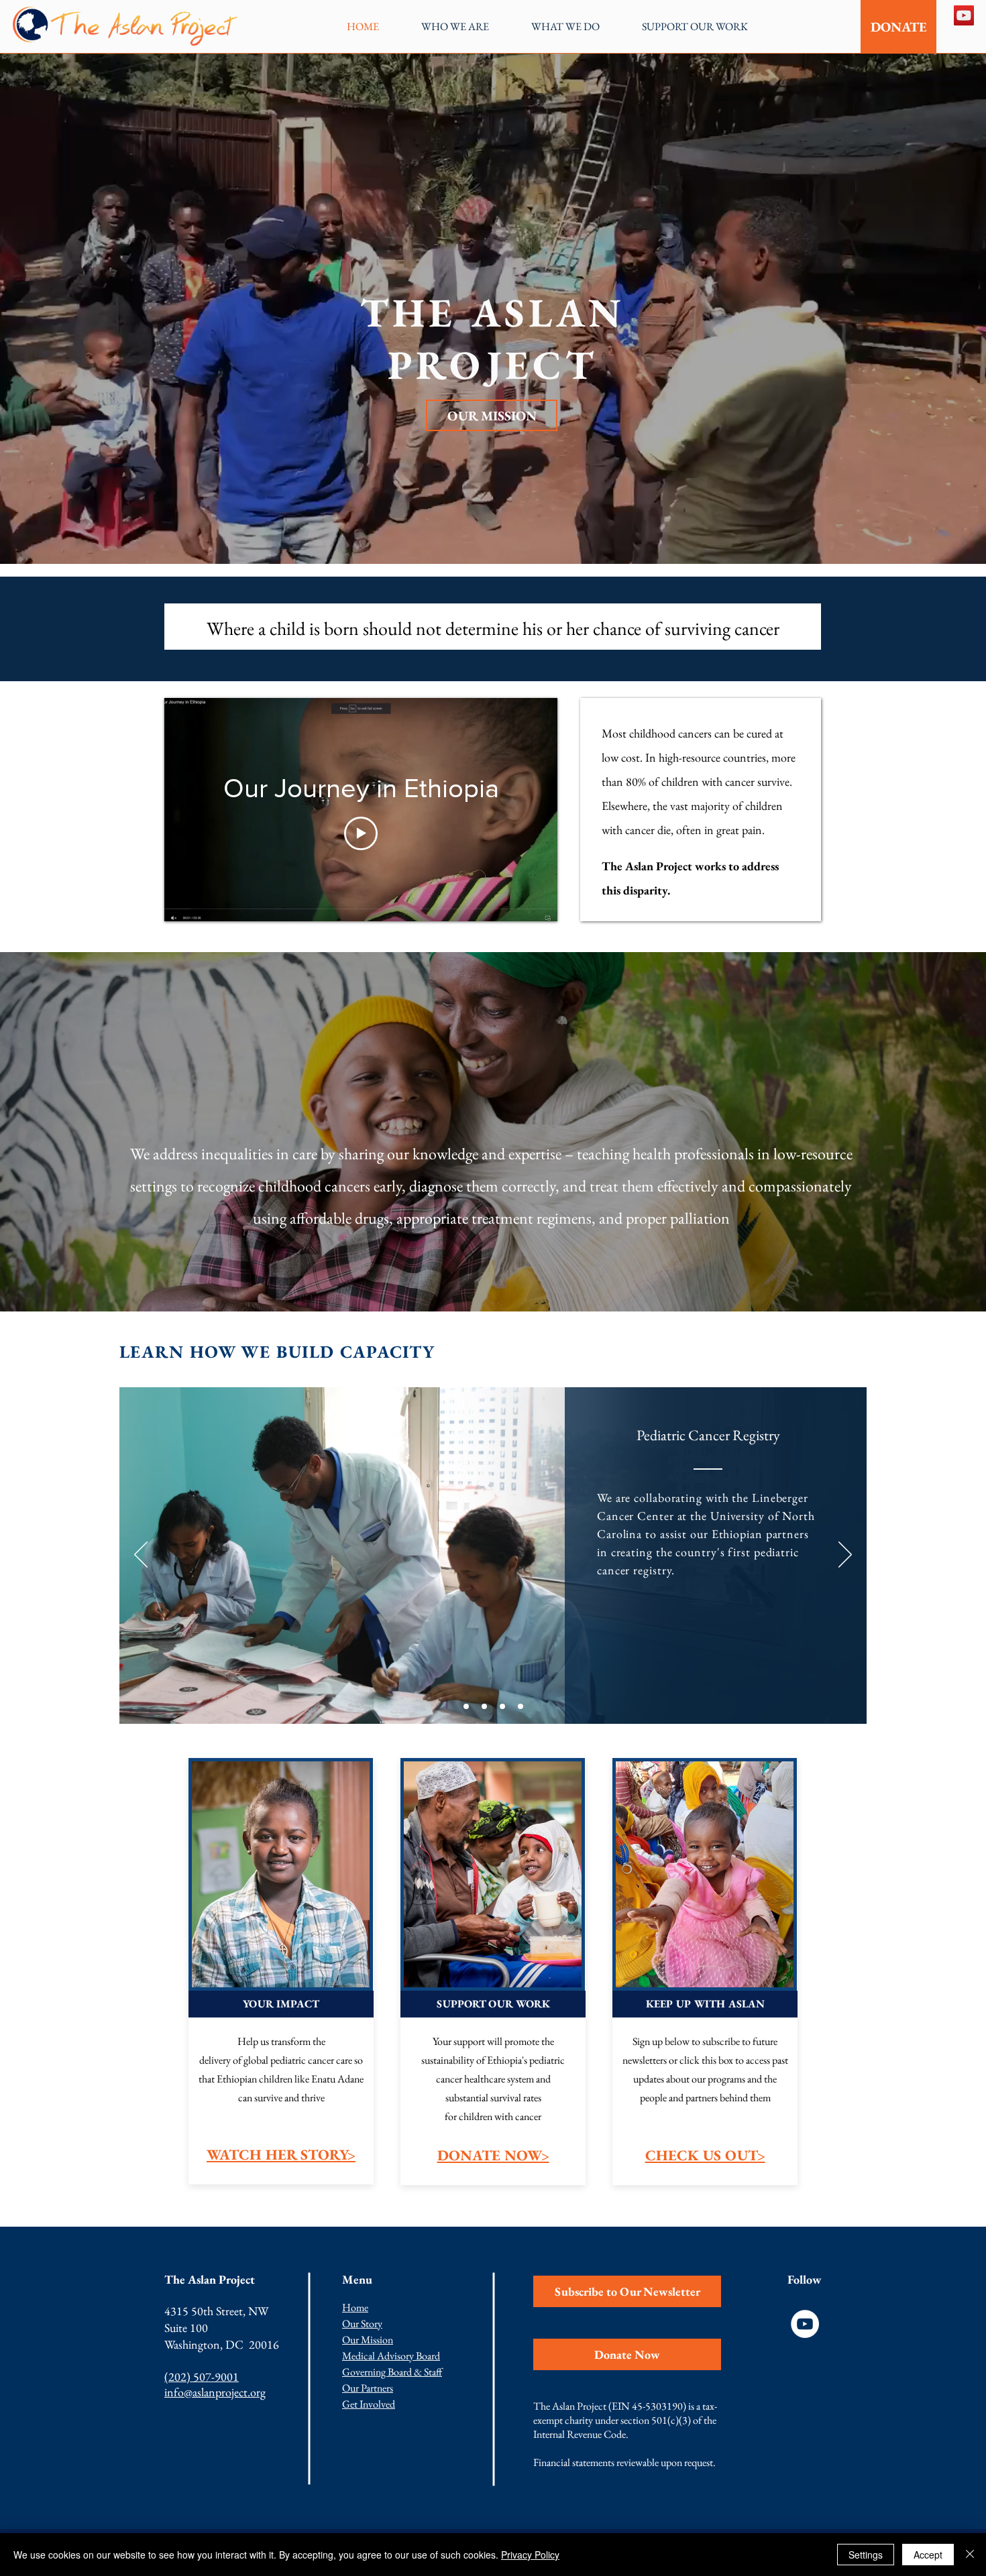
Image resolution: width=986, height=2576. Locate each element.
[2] (484, 1706)
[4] (521, 1706)
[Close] (970, 2555)
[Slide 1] (466, 1706)
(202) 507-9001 (202, 2377)
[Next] (845, 1556)
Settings (866, 2555)
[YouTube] (964, 15)
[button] (455, 26)
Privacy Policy (530, 2555)
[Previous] (141, 1556)
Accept (928, 2555)
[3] (502, 1706)
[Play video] (361, 833)
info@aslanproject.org (215, 2392)
